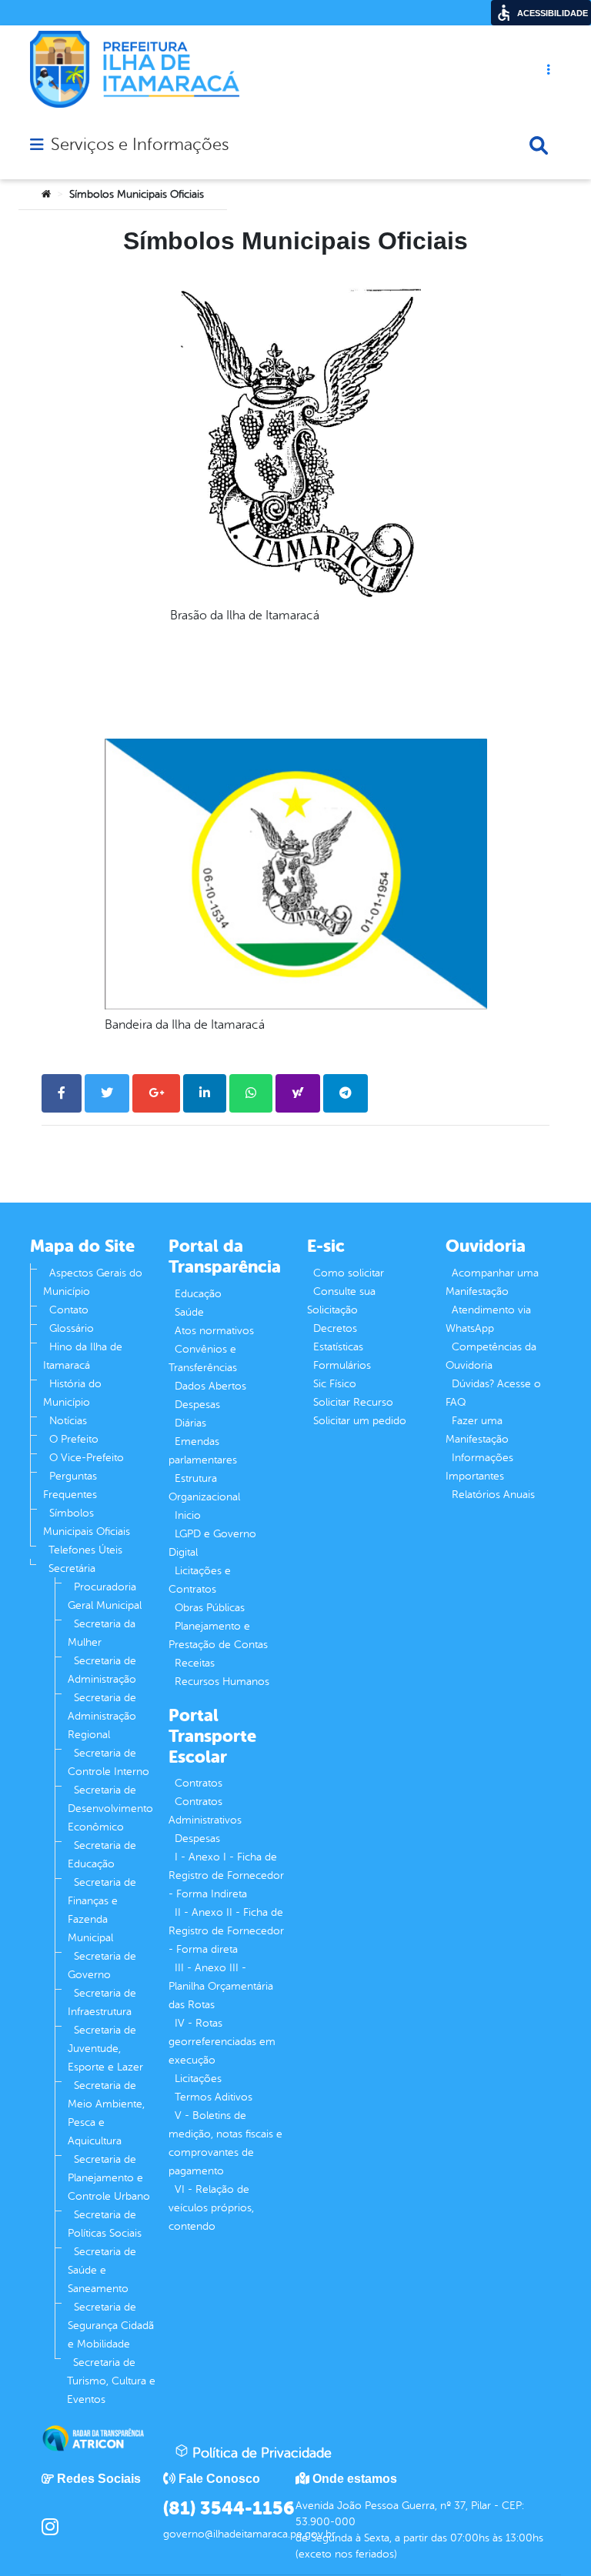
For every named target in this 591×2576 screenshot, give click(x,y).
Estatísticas (338, 1347)
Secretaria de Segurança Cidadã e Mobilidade (111, 2326)
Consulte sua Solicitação (341, 1301)
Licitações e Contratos (200, 1580)
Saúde (189, 1312)
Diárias (190, 1423)
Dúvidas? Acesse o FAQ (493, 1393)
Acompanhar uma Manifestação (492, 1282)
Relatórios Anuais (493, 1495)
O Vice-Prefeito (87, 1458)
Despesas (197, 1405)
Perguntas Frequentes (70, 1485)
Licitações (198, 2079)
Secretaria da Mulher (102, 1633)
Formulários (342, 1365)
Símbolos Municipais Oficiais (87, 1522)
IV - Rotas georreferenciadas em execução (222, 2042)
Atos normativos (214, 1331)
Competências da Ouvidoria (491, 1356)
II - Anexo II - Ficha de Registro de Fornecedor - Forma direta (226, 1931)
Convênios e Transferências (203, 1358)
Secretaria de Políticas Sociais (105, 2224)
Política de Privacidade (260, 2453)
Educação (198, 1294)
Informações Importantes (479, 1467)
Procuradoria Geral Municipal (105, 1596)
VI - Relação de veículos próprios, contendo (211, 2208)
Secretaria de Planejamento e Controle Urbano (109, 2178)
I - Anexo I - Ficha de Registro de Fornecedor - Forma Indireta (226, 1875)
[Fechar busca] (539, 145)
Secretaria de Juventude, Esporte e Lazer (105, 2049)
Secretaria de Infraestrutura (102, 2002)
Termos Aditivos (214, 2097)
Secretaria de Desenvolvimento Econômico (110, 1809)
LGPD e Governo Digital (212, 1543)
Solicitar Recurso (353, 1402)
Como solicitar (349, 1273)
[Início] (46, 195)
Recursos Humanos (222, 1682)
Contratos (199, 1783)
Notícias (68, 1421)
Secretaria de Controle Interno (109, 1762)
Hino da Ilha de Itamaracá (83, 1356)
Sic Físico (335, 1384)
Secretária (72, 1568)
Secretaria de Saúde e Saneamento (102, 2270)
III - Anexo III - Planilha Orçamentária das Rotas (221, 1986)
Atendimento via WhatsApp (488, 1319)
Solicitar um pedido (360, 1421)
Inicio (188, 1515)
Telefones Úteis (85, 1550)
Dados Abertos (210, 1386)
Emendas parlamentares (203, 1451)
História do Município (72, 1393)
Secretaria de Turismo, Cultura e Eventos (111, 2381)
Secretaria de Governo (102, 1965)
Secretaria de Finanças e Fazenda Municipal (102, 1910)
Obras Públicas (210, 1608)
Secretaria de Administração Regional (102, 1716)
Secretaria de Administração (102, 1670)
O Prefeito (74, 1439)
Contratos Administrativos (205, 1811)
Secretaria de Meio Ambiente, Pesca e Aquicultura (106, 2113)
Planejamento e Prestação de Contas (218, 1635)
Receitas (195, 1663)
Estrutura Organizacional (204, 1488)
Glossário (72, 1328)
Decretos (335, 1328)
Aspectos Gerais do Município (93, 1282)
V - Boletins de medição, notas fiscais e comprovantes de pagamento (225, 2143)
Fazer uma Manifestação (477, 1430)
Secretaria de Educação (102, 1855)
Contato (69, 1310)
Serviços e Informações (140, 145)
